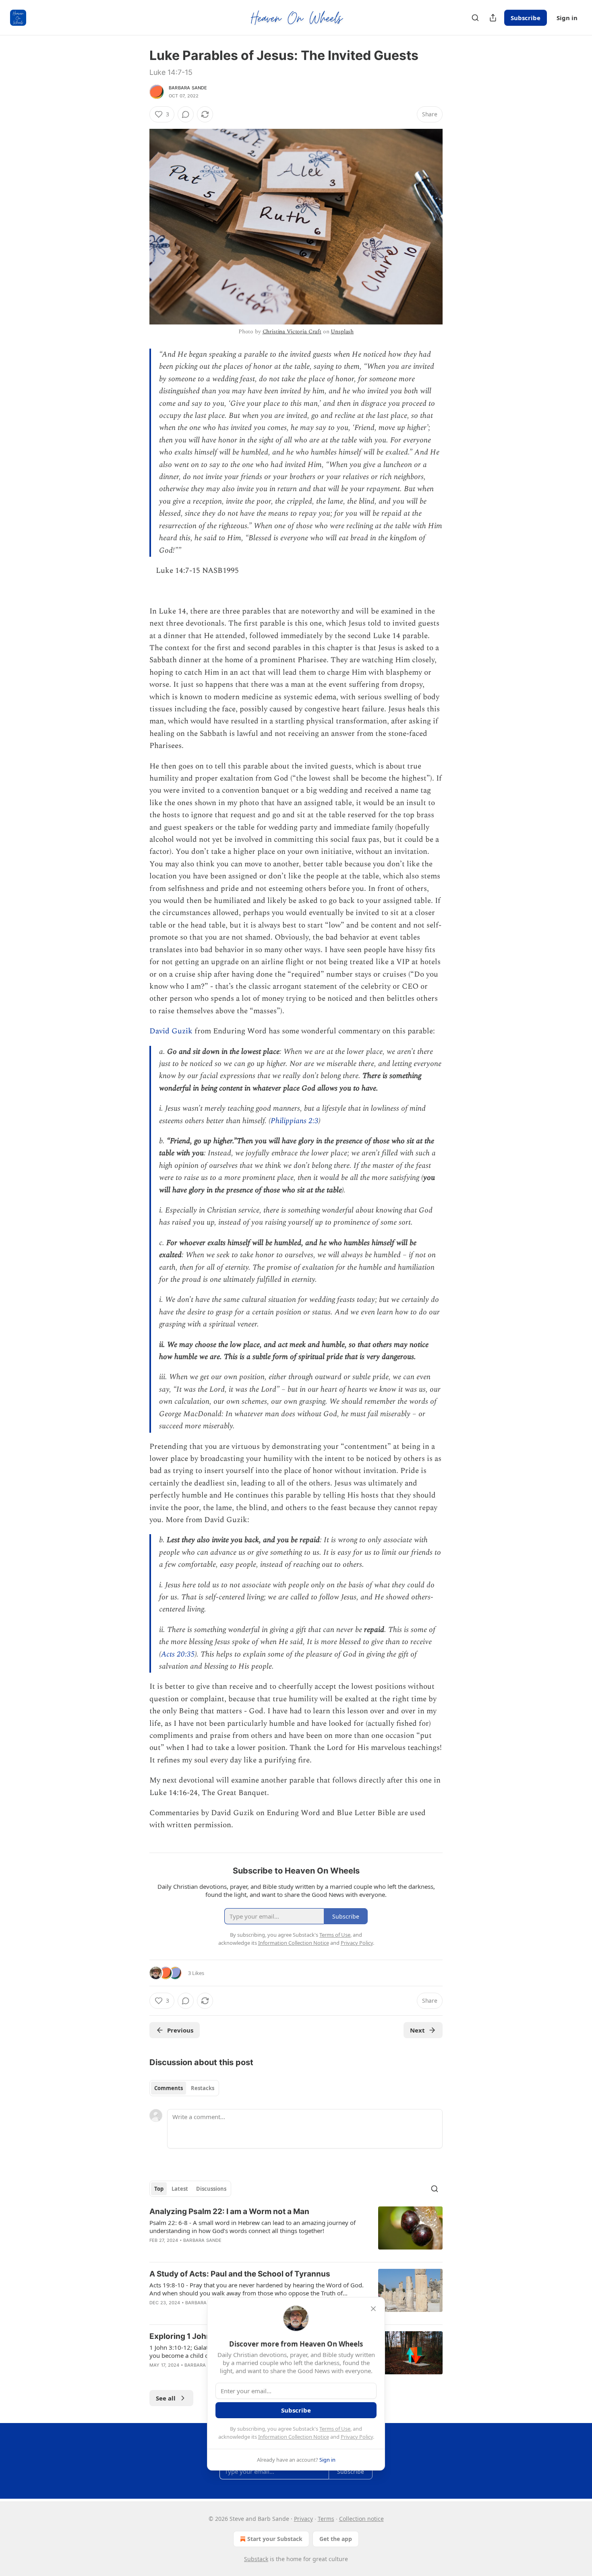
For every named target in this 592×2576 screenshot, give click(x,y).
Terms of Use (335, 2429)
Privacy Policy (357, 2437)
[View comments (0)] (186, 114)
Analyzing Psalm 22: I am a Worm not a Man (229, 2211)
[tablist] (184, 2088)
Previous (180, 2030)
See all (166, 2398)
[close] (373, 2309)
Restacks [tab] (203, 2088)
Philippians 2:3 (295, 1121)
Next (417, 2030)
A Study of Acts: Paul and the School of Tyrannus (240, 2274)
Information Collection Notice (294, 2437)
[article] (296, 2231)
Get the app (336, 2539)
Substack (256, 2559)
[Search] (475, 18)
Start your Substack (275, 2539)
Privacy (303, 2519)
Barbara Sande (188, 88)
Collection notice (361, 2519)
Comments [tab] (169, 2088)
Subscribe (526, 18)
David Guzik (172, 1031)
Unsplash (342, 332)
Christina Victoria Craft (292, 332)
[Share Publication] (493, 18)
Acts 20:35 (178, 1654)
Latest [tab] (180, 2189)
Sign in (567, 18)
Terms (326, 2519)
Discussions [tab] (211, 2189)
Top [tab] (159, 2189)
